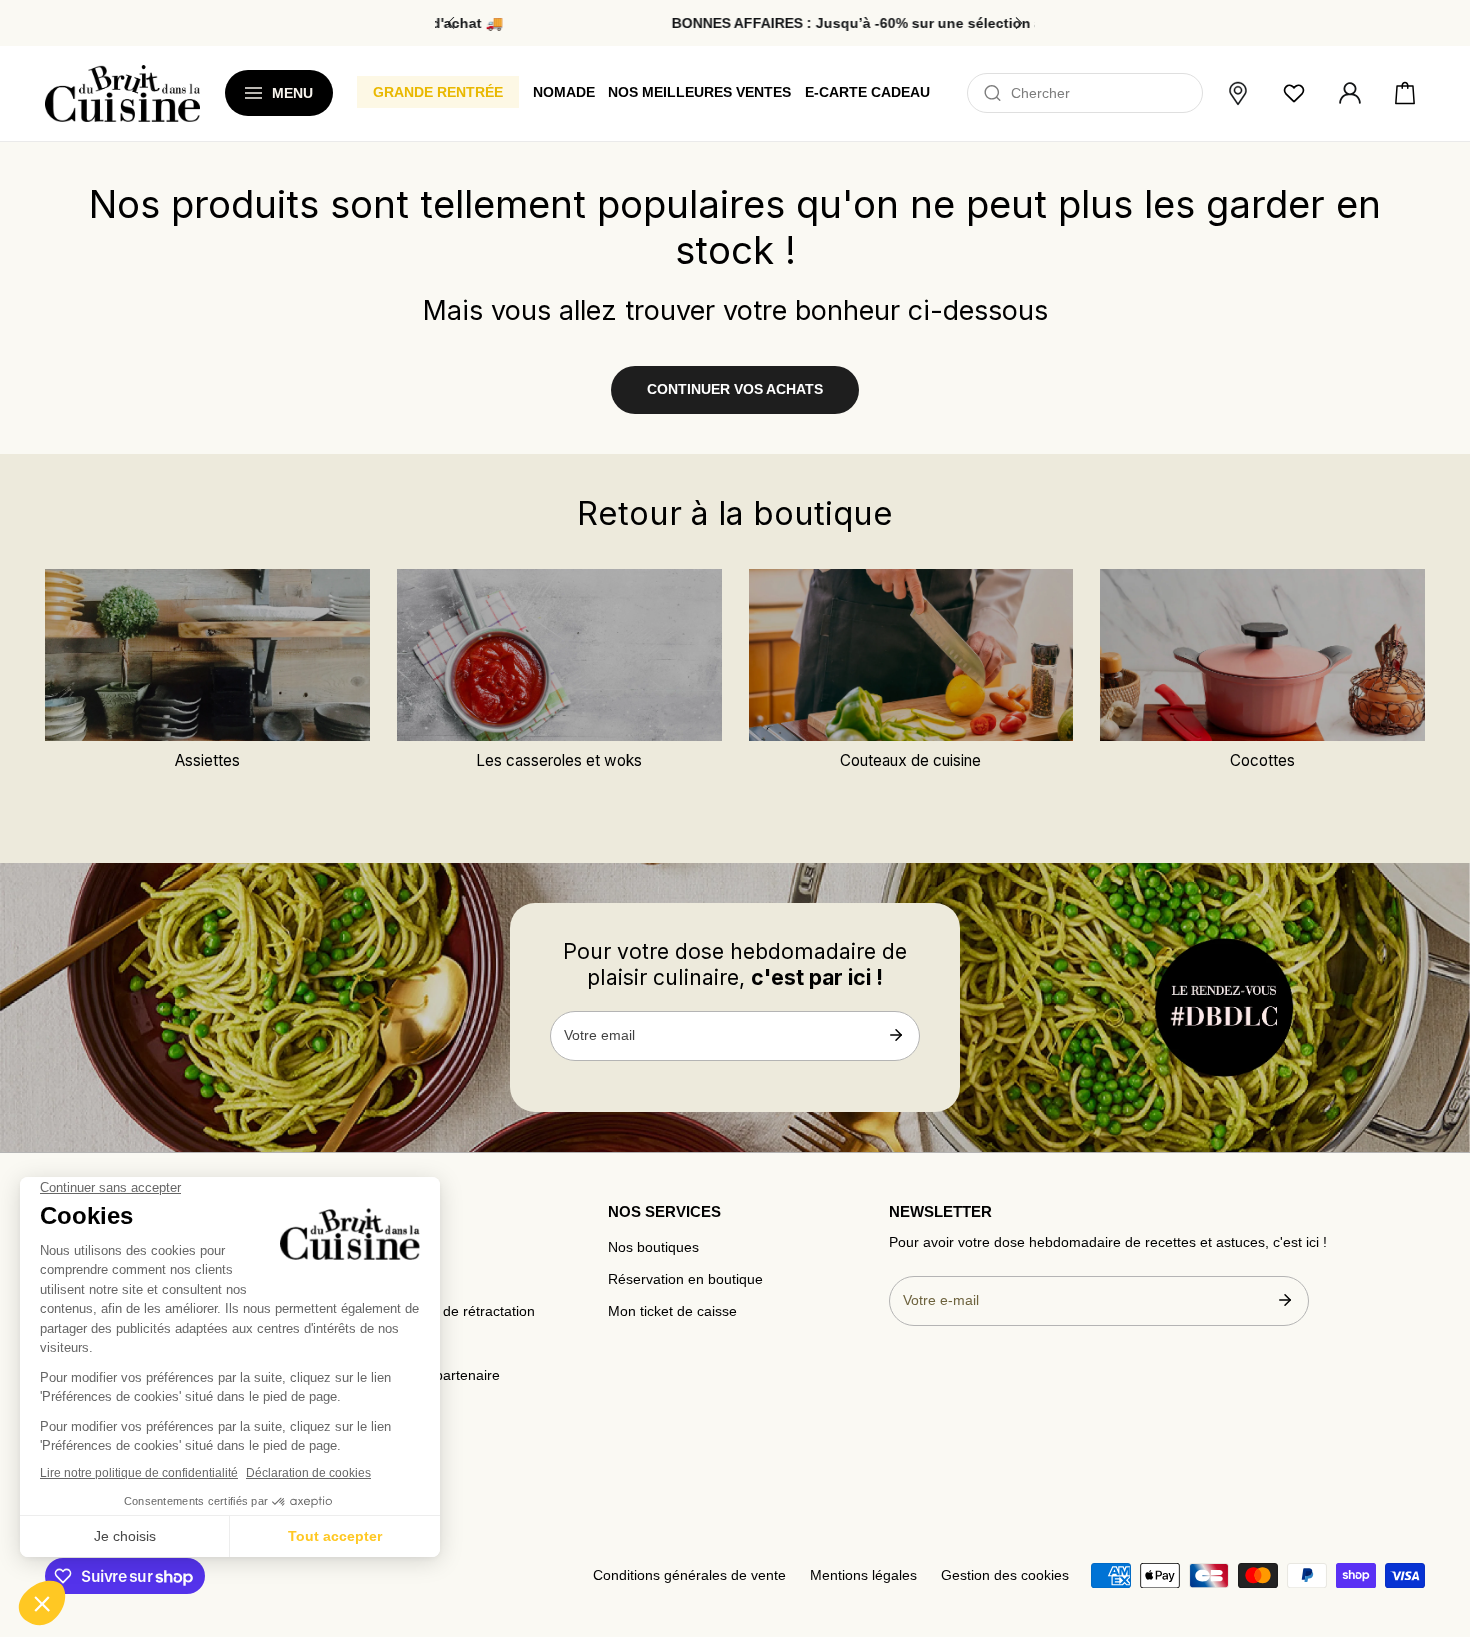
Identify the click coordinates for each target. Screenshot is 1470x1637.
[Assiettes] (207, 655)
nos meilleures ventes (699, 92)
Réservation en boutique (685, 1279)
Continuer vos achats (735, 389)
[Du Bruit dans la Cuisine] (122, 93)
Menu (292, 93)
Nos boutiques (653, 1247)
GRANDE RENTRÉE (438, 92)
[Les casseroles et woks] (559, 655)
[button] (1405, 94)
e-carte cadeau (867, 92)
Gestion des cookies (1005, 1575)
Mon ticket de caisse (672, 1311)
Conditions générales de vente (689, 1575)
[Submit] (895, 1035)
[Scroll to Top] (1436, 1519)
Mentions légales (863, 1575)
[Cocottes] (1262, 655)
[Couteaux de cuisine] (911, 655)
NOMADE (564, 92)
